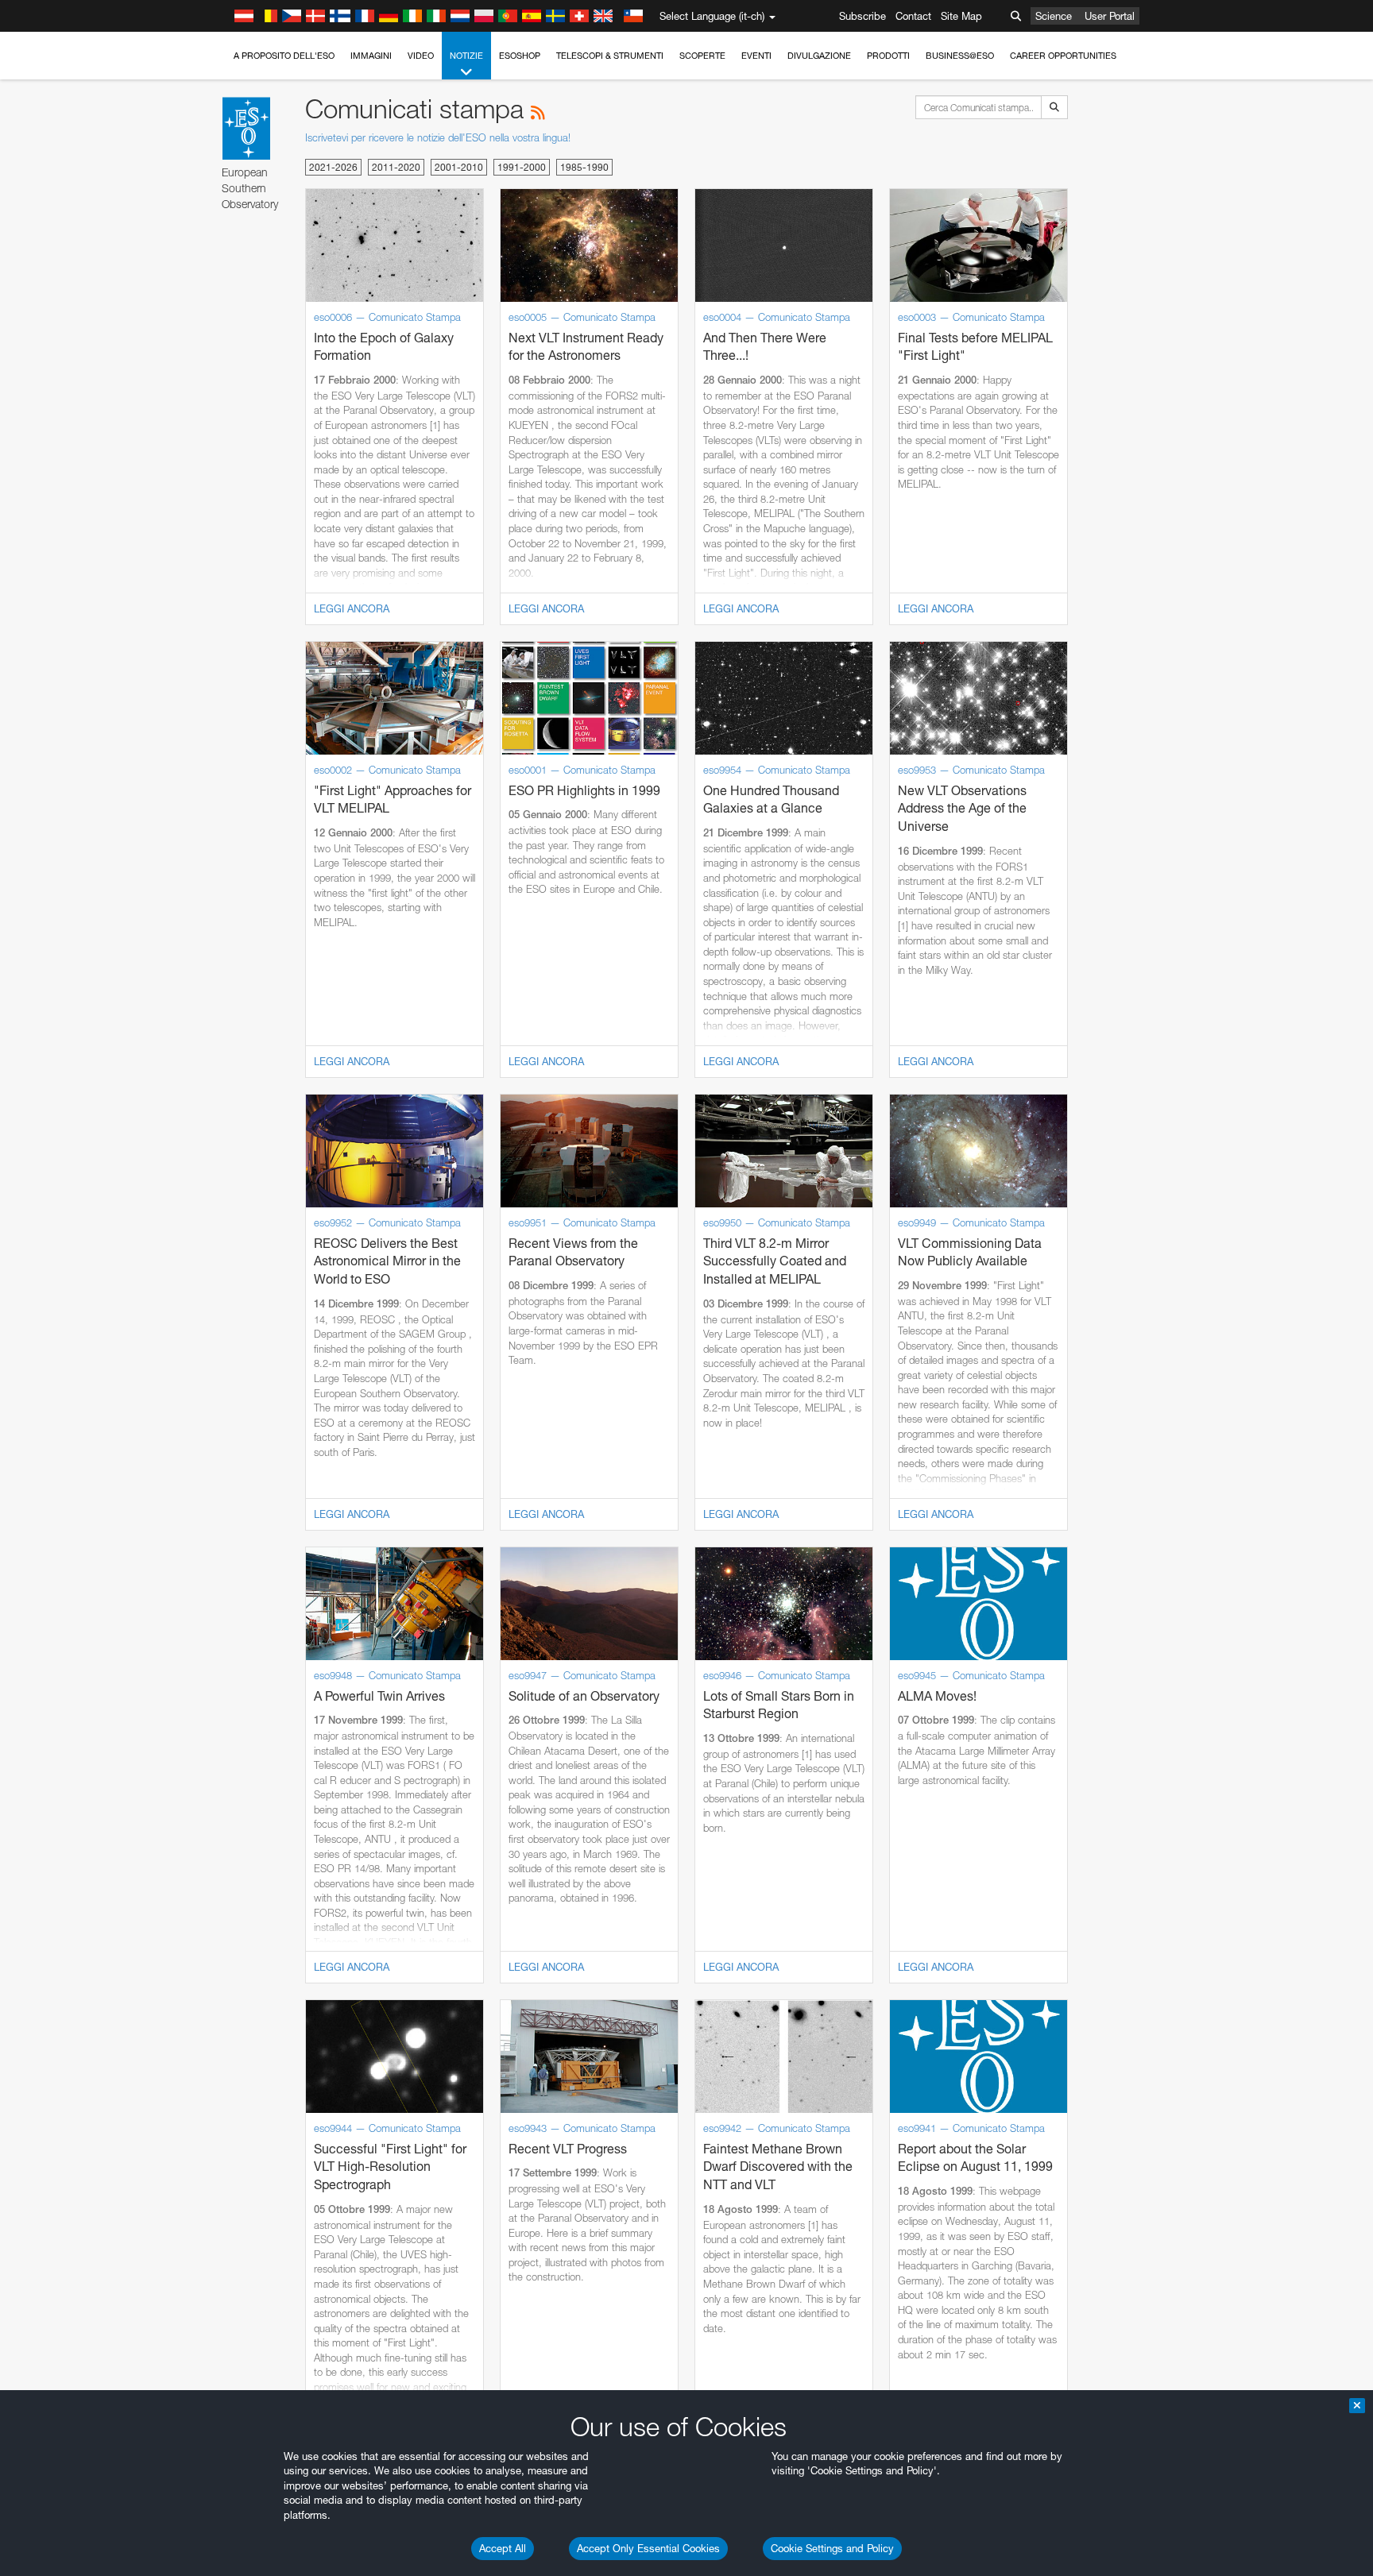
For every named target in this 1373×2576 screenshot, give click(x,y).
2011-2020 (396, 167)
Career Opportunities (1063, 56)
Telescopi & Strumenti (610, 56)
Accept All (503, 2548)
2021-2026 (333, 167)
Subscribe (862, 16)
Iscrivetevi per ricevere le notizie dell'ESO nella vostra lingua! (438, 137)
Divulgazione (819, 56)
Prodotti (888, 56)
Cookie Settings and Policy (832, 2548)
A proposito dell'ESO (284, 56)
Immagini (371, 56)
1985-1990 (584, 167)
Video (421, 56)
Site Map (961, 16)
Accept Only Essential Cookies (648, 2548)
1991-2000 (522, 167)
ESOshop (520, 56)
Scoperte (702, 56)
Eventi (756, 56)
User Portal (1110, 16)
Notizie (466, 56)
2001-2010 (459, 167)
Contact (913, 16)
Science (1054, 16)
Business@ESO (960, 56)
